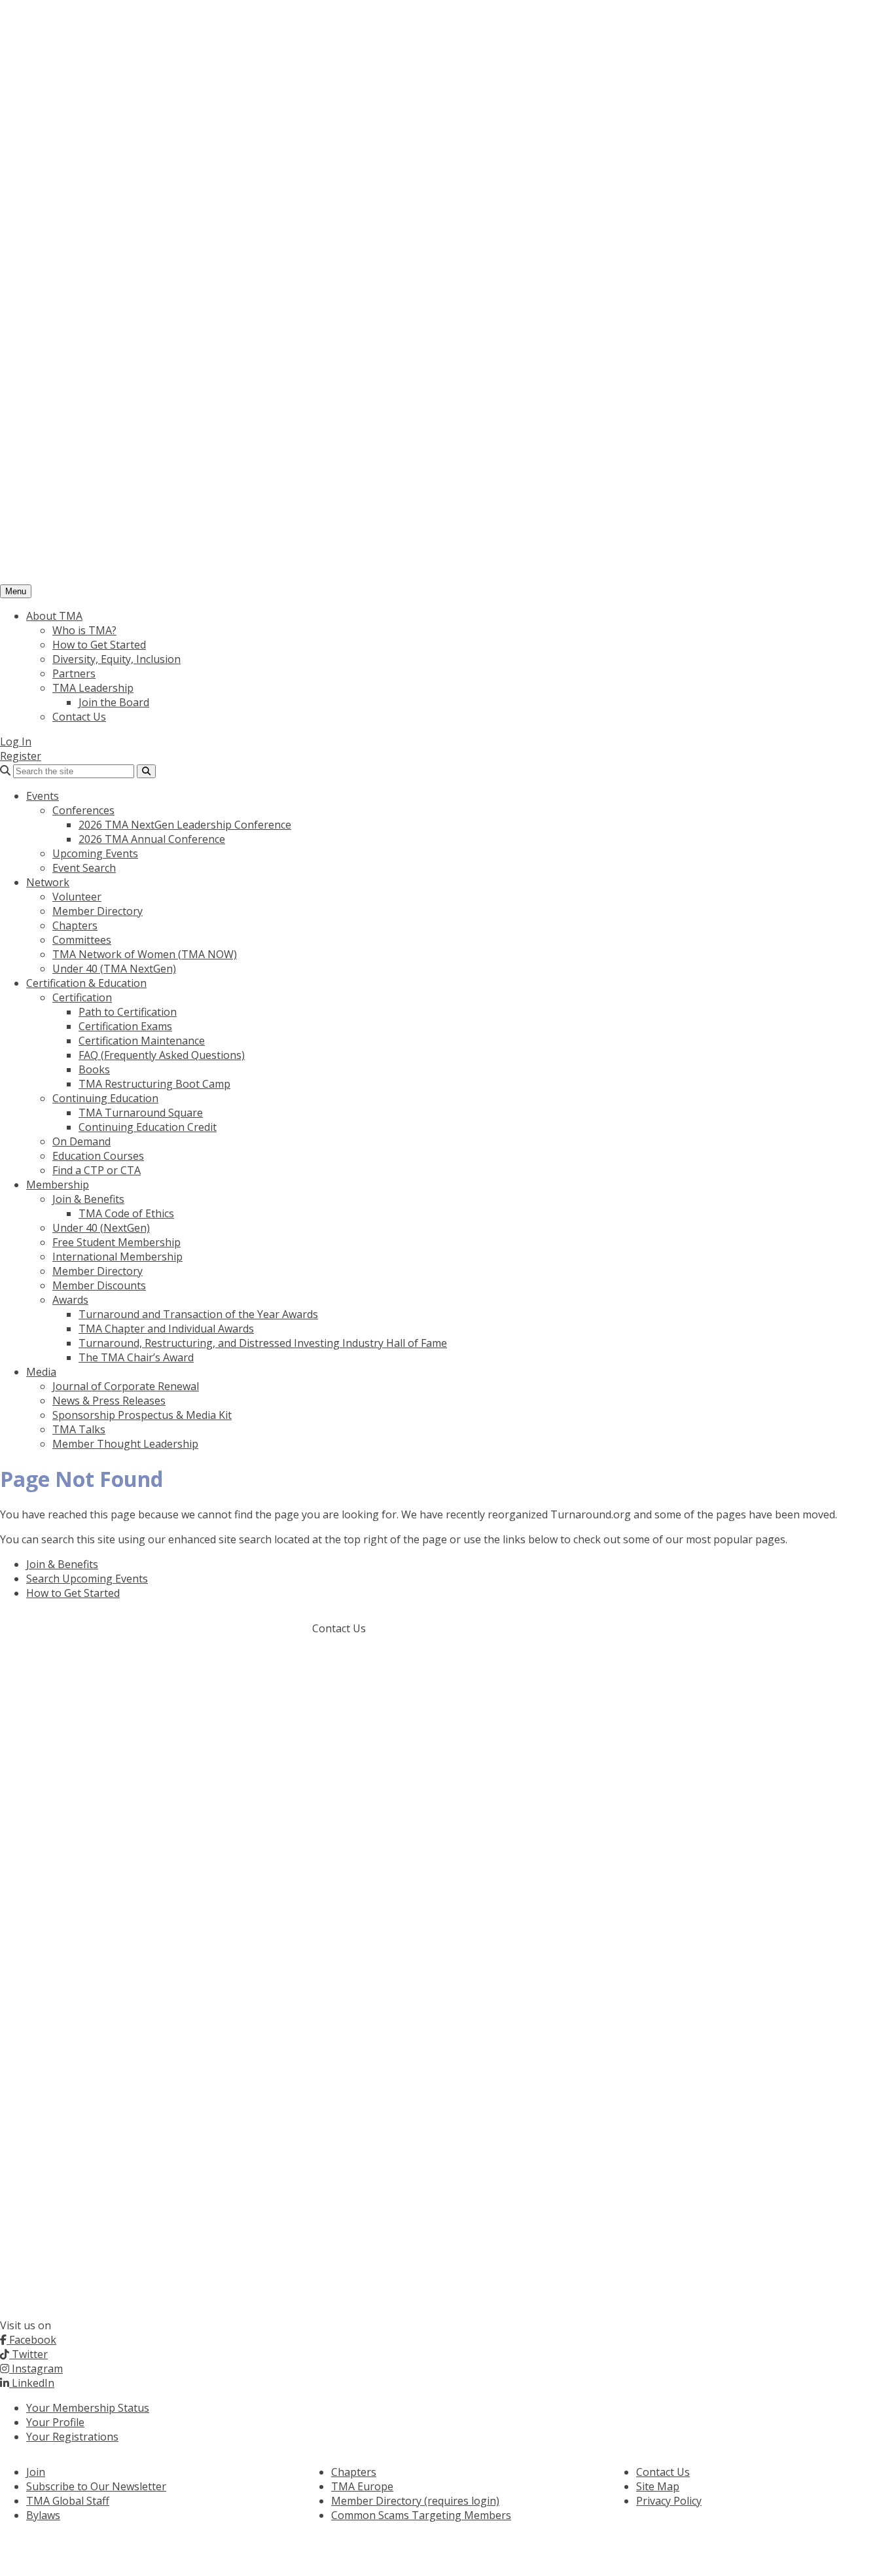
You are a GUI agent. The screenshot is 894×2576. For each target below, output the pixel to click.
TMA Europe (362, 2486)
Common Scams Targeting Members (421, 2515)
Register (21, 756)
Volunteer (77, 897)
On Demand (81, 1141)
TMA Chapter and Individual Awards (166, 1329)
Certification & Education (86, 983)
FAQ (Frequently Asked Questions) (162, 1055)
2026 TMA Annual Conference (152, 839)
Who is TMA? (84, 630)
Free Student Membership (116, 1242)
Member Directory (98, 911)
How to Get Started (99, 645)
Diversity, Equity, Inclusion (116, 659)
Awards (70, 1300)
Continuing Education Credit (148, 1127)
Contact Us (79, 717)
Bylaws (43, 2515)
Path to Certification (128, 1012)
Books (94, 1069)
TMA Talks (79, 1429)
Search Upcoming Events (87, 1579)
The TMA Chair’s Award (136, 1357)
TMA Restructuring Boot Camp (154, 1084)
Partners (74, 673)
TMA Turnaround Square (141, 1113)
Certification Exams (125, 1026)
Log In (16, 742)
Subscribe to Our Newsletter (96, 2486)
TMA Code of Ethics (126, 1213)
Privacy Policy (669, 2501)
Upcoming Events (95, 853)
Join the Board (114, 702)
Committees (82, 940)
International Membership (117, 1257)
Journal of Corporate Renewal (126, 1386)
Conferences (83, 810)
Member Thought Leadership (125, 1444)
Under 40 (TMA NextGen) (114, 969)
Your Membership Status (88, 2408)
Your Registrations (72, 2437)
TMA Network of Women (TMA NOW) (145, 954)
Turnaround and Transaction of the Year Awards (198, 1314)
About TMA (54, 616)
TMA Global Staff (68, 2501)
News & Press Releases (109, 1401)
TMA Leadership (93, 688)
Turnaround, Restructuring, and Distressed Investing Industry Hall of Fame (263, 1343)
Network (48, 882)
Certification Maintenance (142, 1041)
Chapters (75, 925)
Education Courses (98, 1156)
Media (41, 1372)
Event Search (84, 868)
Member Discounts (99, 1285)
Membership (58, 1185)
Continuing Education (105, 1098)
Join (36, 2472)
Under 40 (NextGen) (101, 1228)
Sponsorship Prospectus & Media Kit (142, 1415)
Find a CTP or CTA (97, 1170)
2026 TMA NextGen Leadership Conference (185, 825)
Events (43, 796)
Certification (82, 997)
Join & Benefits (88, 1199)
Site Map (658, 2486)
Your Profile (55, 2422)
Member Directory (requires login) (415, 2501)
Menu (16, 591)
